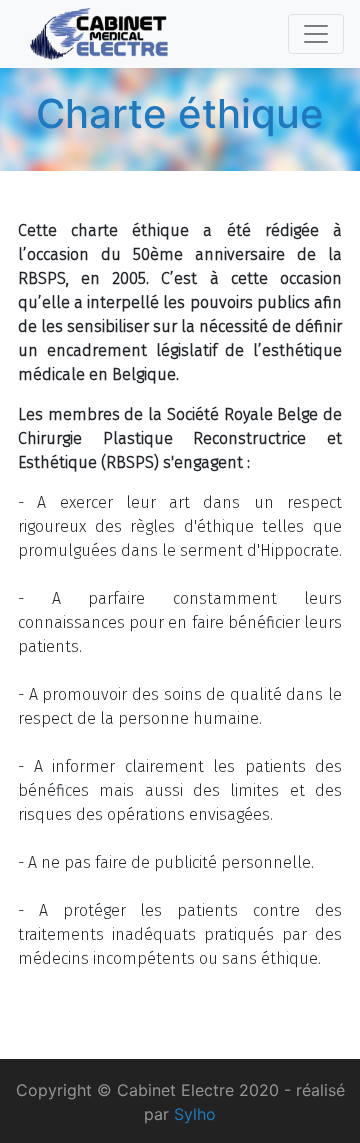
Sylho (195, 1114)
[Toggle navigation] (316, 34)
